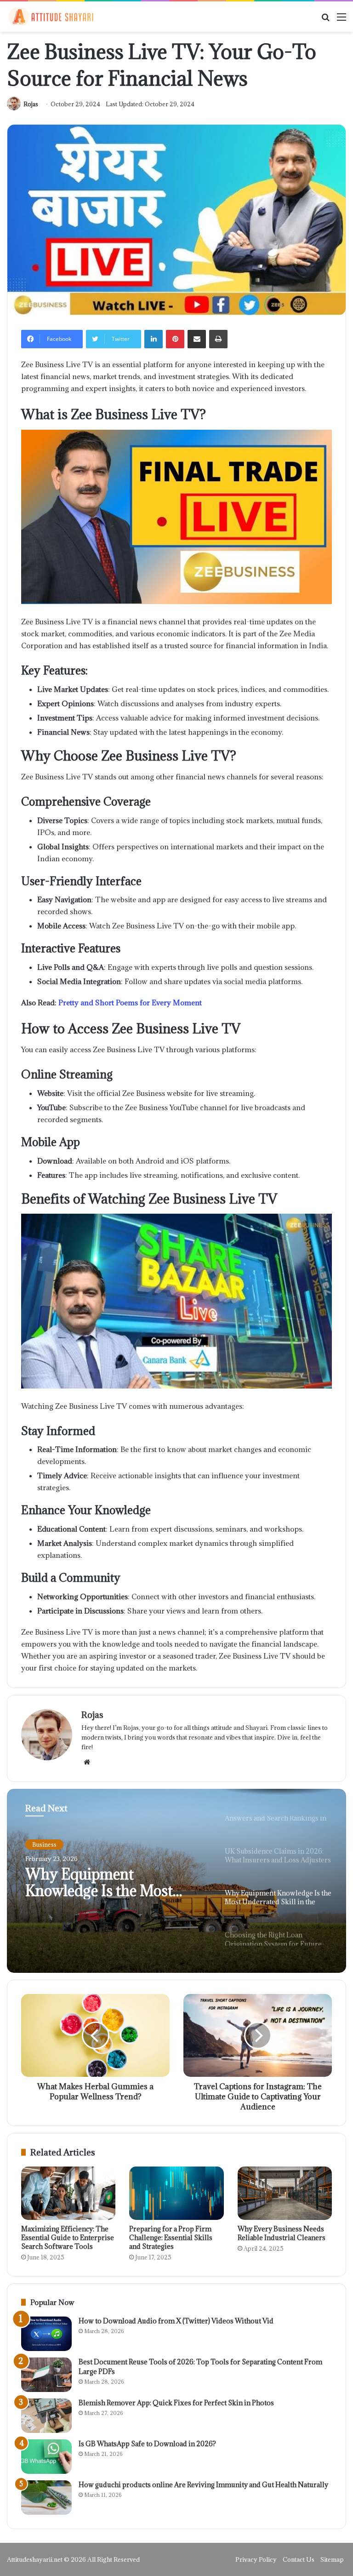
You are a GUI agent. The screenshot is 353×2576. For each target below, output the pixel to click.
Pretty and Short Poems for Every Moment (130, 1003)
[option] (176, 1881)
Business (44, 1844)
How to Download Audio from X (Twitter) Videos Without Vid (176, 2321)
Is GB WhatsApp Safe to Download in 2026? (147, 2444)
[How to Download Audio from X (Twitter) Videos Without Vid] (46, 2334)
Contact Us (299, 2559)
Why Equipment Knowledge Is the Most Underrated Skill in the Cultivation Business (100, 1883)
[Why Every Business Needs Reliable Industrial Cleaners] (285, 2193)
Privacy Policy (256, 2559)
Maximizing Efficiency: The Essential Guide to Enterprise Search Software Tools (68, 2238)
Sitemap (332, 2559)
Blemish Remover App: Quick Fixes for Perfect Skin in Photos (176, 2403)
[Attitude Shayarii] (51, 17)
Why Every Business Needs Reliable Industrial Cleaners (282, 2233)
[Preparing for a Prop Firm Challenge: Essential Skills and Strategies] (176, 2193)
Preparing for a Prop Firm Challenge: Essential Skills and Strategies (171, 2238)
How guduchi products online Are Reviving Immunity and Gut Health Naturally (203, 2485)
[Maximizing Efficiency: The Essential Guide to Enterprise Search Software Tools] (68, 2193)
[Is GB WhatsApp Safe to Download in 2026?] (46, 2457)
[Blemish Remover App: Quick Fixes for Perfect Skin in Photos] (46, 2416)
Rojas (31, 104)
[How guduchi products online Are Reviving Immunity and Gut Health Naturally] (46, 2498)
